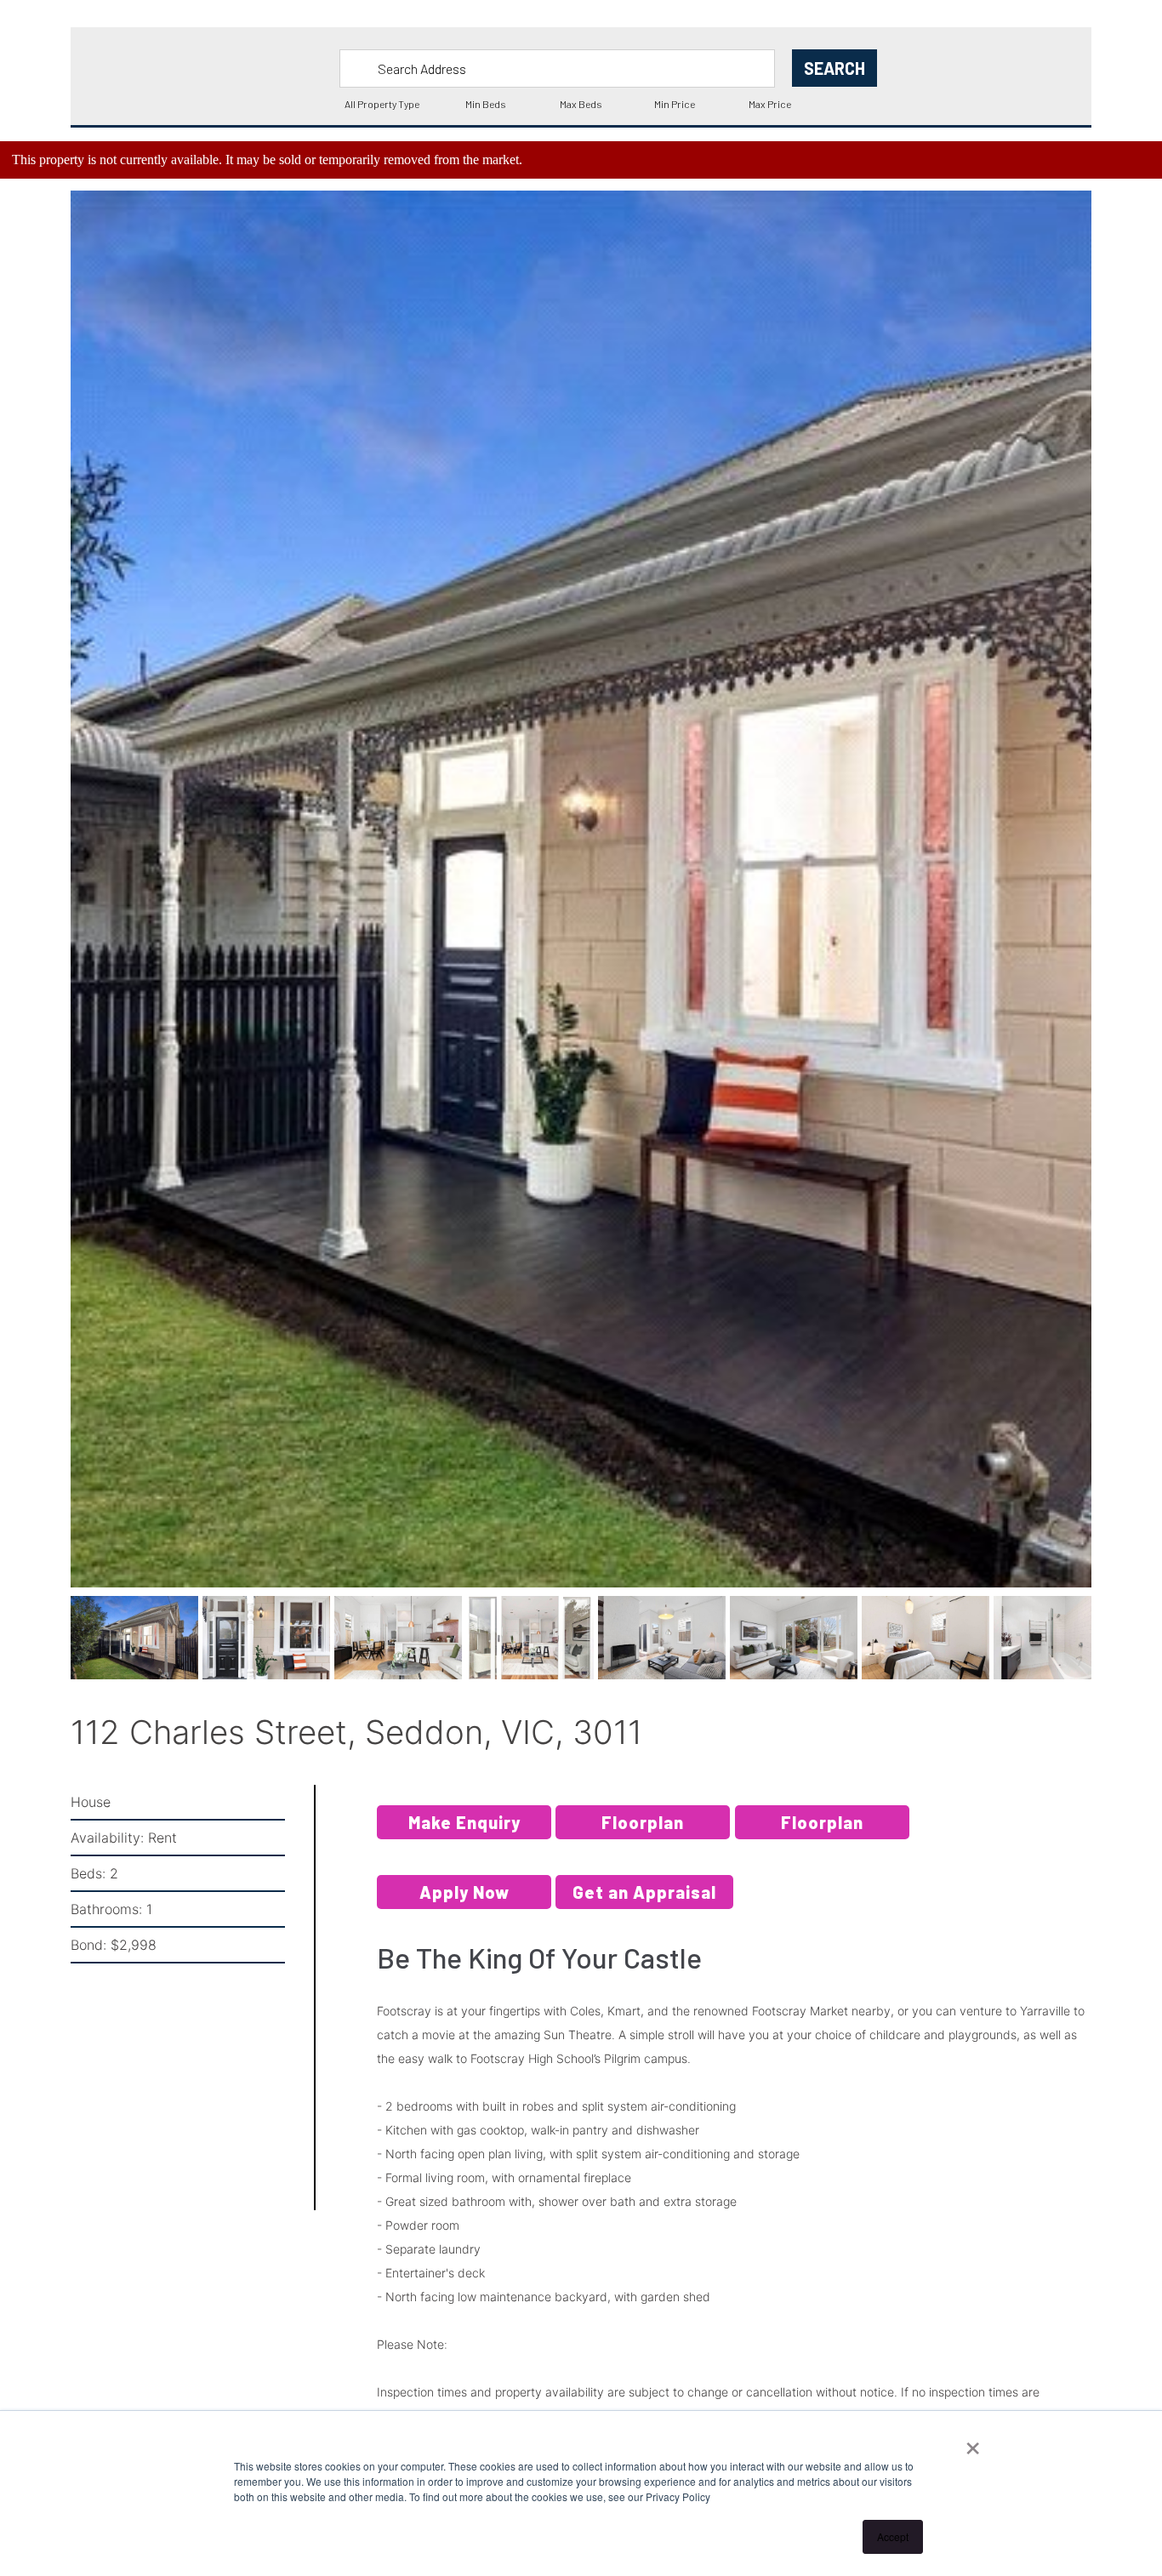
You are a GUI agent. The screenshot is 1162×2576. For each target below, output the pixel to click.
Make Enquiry (464, 1842)
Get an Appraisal (644, 1912)
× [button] (973, 2442)
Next (1119, 915)
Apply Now (464, 1912)
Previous (45, 915)
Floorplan (643, 1842)
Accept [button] (893, 2536)
